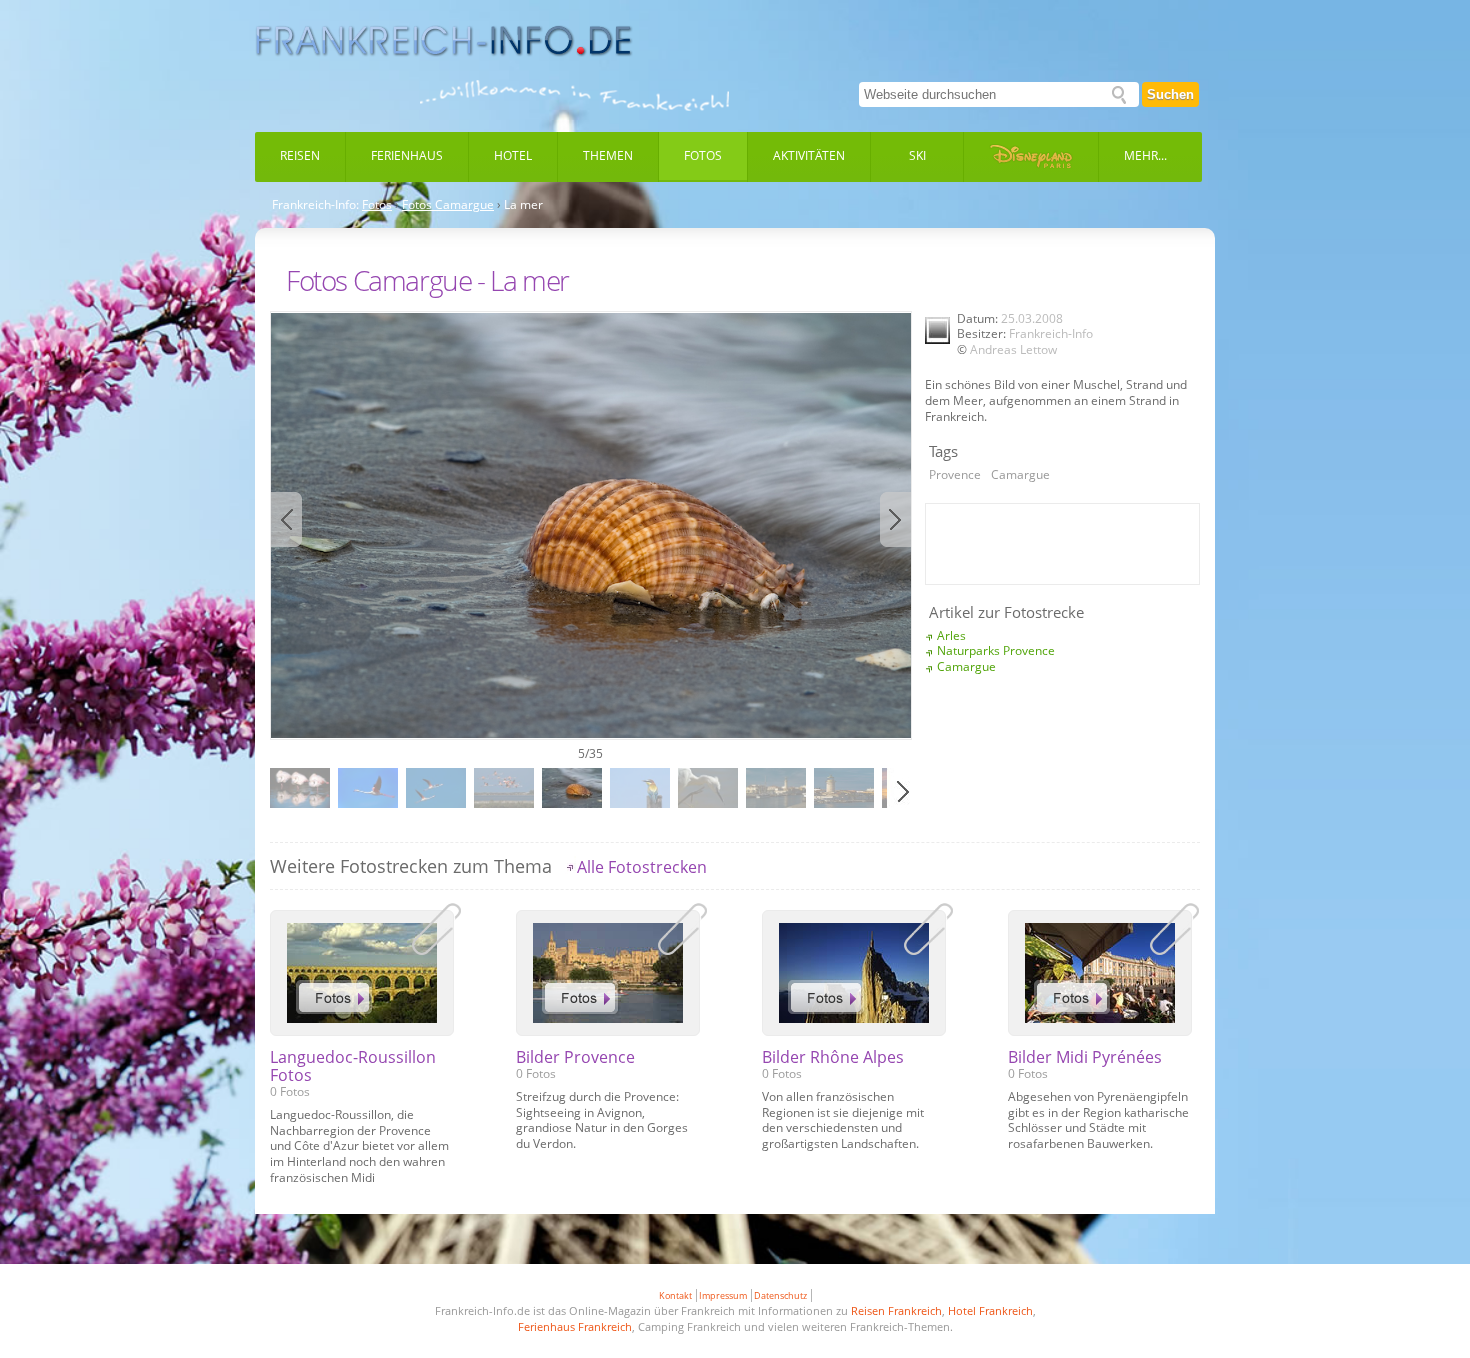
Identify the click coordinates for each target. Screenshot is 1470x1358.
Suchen (1170, 94)
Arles (951, 635)
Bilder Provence (575, 1057)
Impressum (723, 1295)
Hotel (513, 155)
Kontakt (675, 1295)
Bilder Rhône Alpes (833, 1057)
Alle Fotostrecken (642, 867)
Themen (608, 155)
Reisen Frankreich (896, 1310)
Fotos (703, 155)
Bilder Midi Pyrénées (1085, 1057)
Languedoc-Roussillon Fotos (353, 1066)
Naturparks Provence (996, 650)
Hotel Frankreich (990, 1310)
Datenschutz (780, 1295)
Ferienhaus (407, 155)
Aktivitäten (809, 155)
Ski (917, 155)
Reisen (300, 155)
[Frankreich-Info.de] (444, 41)
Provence (955, 474)
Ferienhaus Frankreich (575, 1326)
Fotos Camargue (448, 205)
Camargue (1020, 474)
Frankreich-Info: (315, 205)
